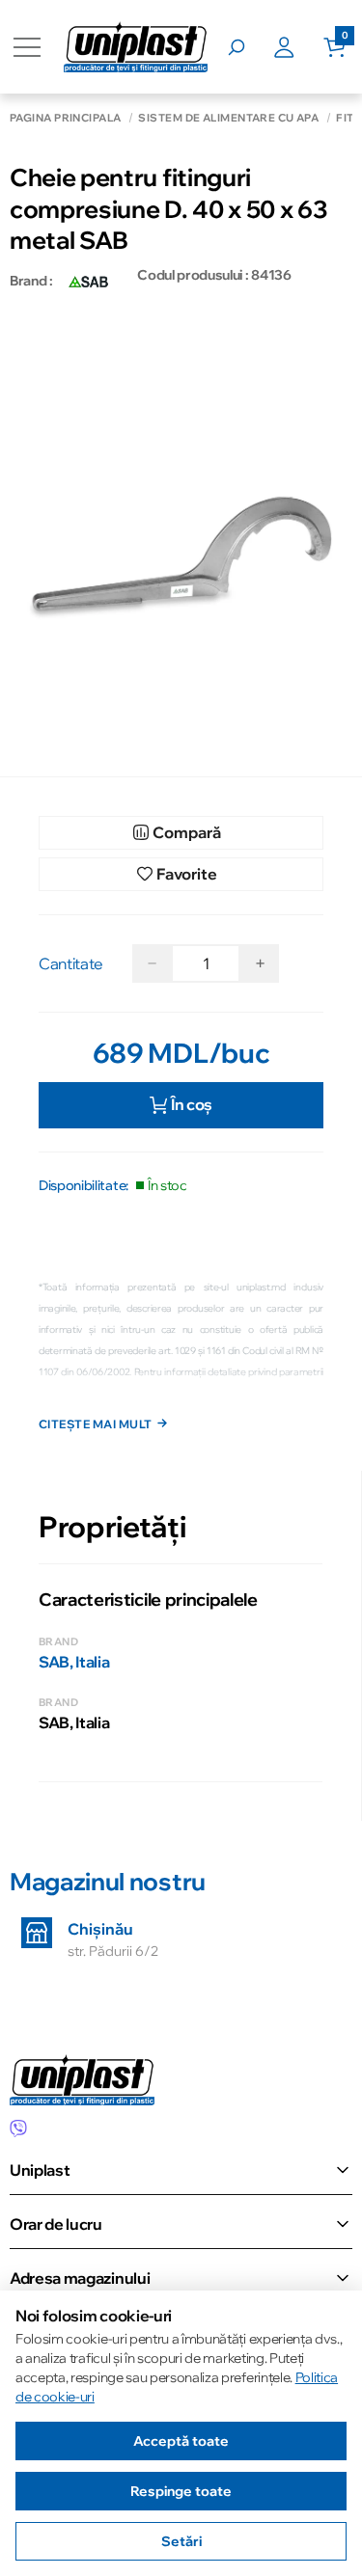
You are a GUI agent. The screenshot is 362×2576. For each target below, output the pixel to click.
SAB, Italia (74, 1662)
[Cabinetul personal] (298, 47)
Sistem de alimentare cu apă (228, 118)
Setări (181, 2541)
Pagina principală (65, 118)
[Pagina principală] (136, 47)
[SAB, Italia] (90, 281)
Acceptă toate (181, 2441)
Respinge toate (181, 2491)
